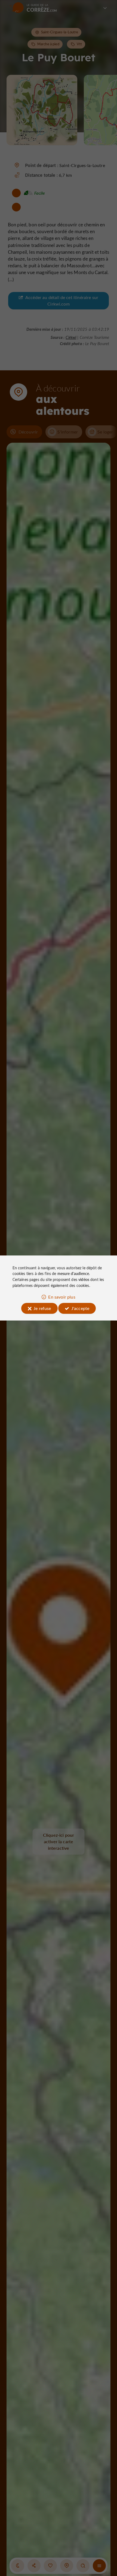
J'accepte (80, 1308)
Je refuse (42, 1308)
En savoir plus (62, 1297)
